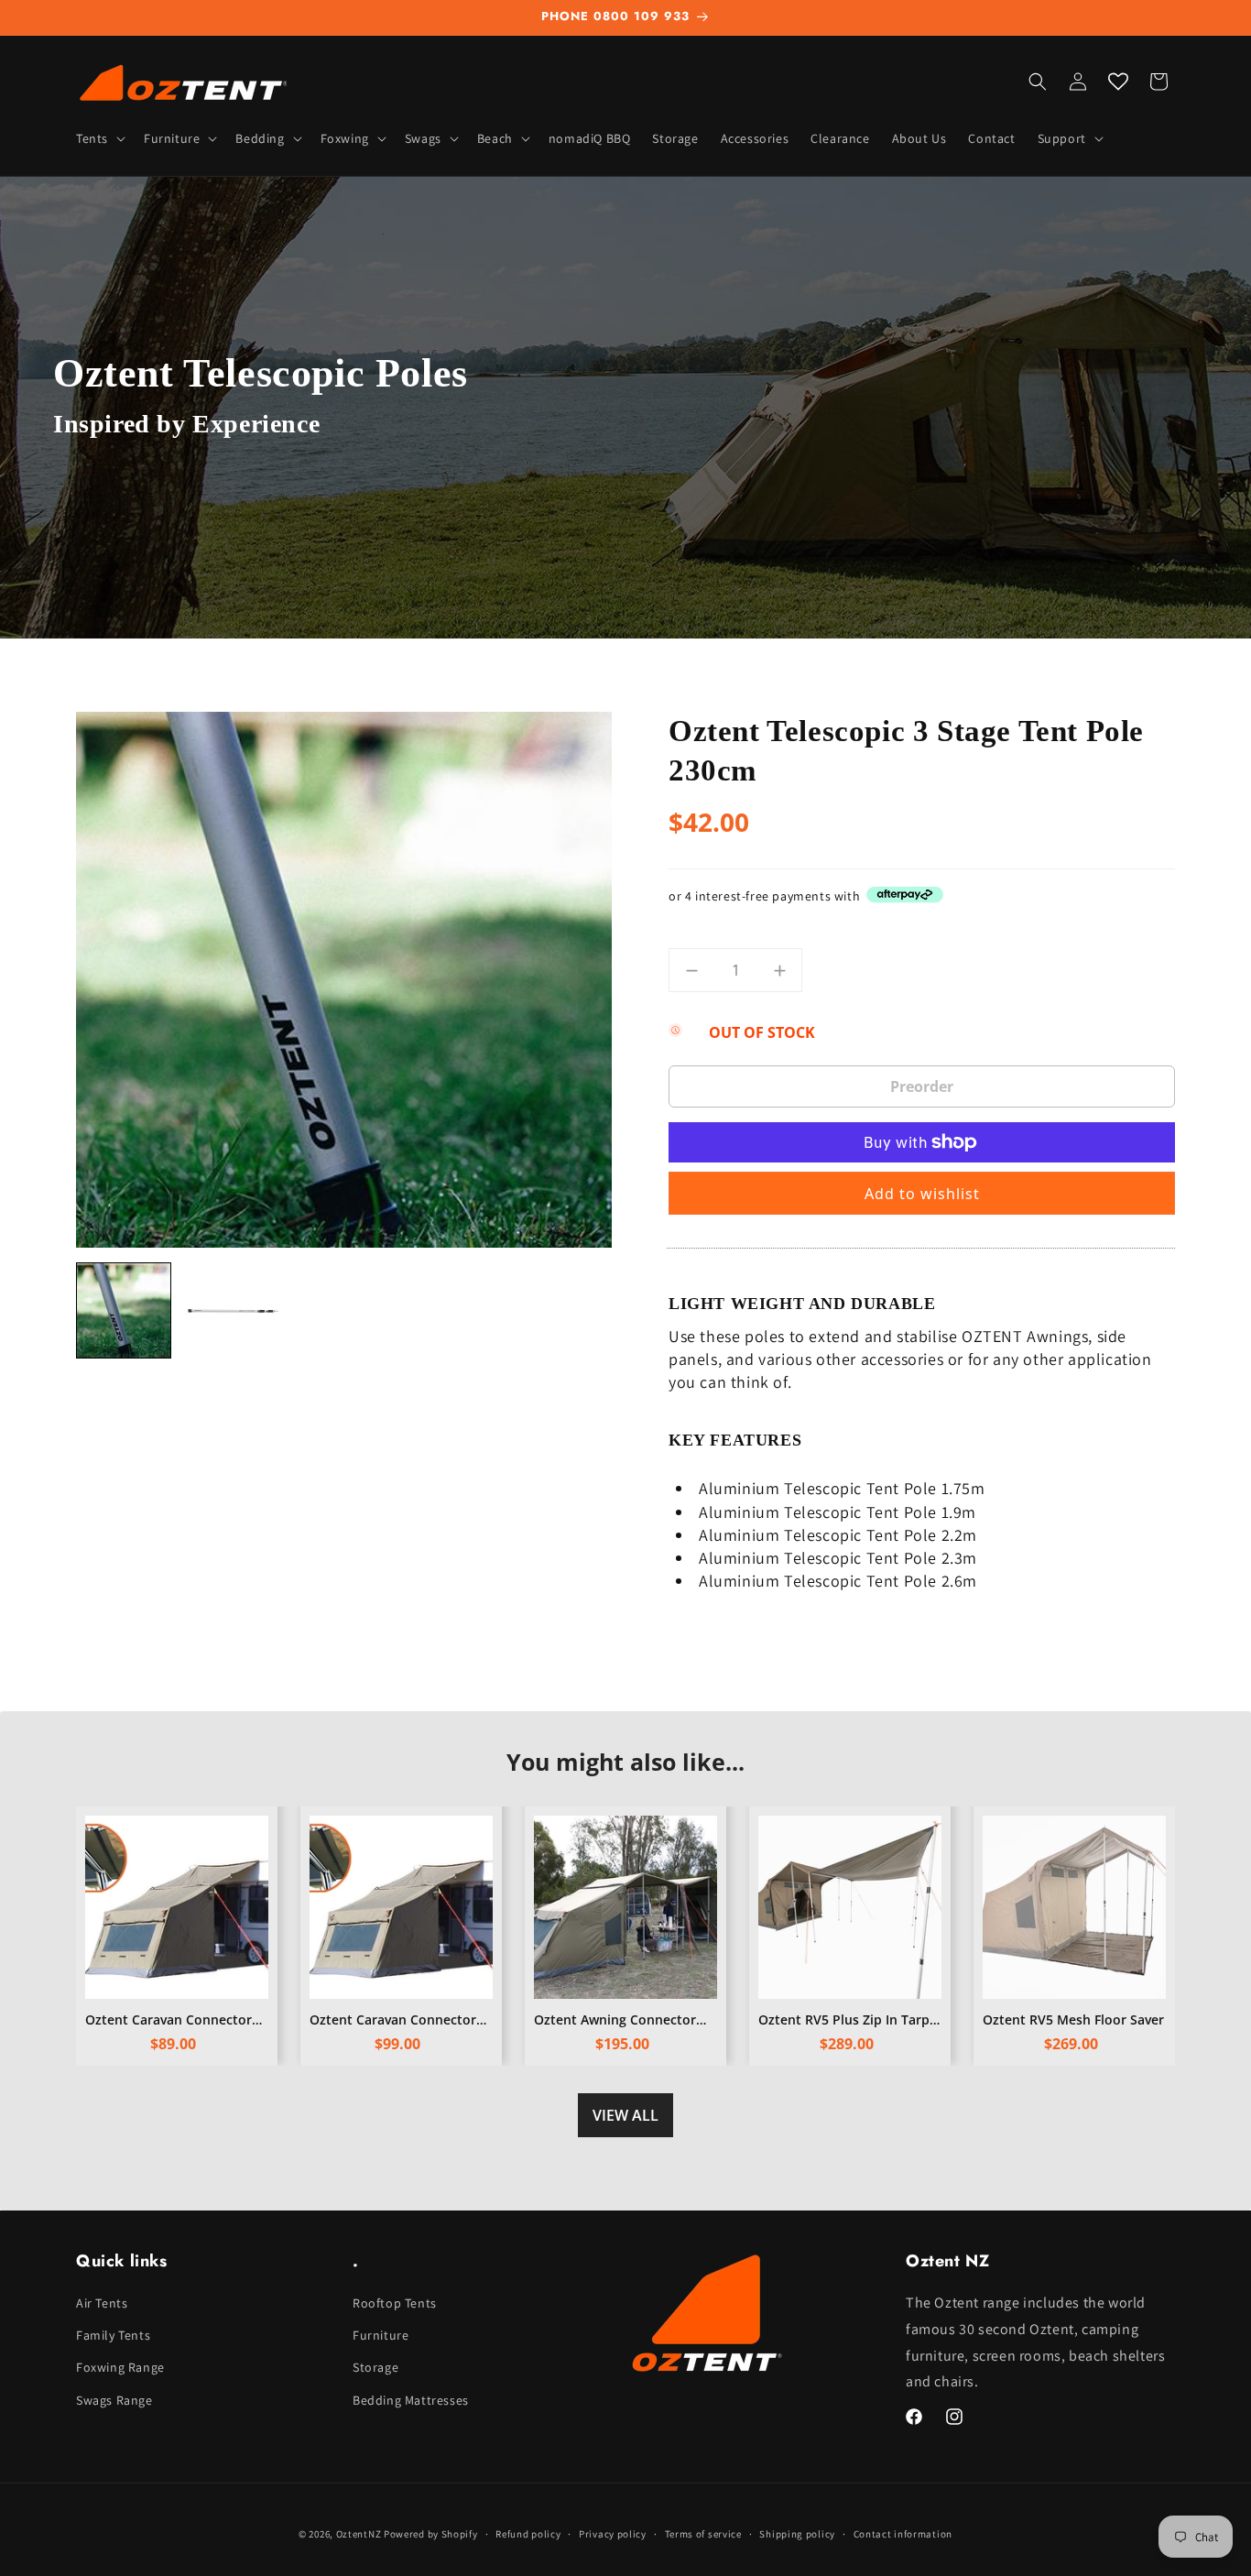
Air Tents (102, 2303)
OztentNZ (359, 2534)
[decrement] (691, 970)
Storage (375, 2368)
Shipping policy (797, 2533)
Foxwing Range (120, 2368)
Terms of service (703, 2533)
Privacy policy (613, 2533)
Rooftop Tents (395, 2303)
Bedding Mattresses (411, 2400)
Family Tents (113, 2336)
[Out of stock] (922, 1086)
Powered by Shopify (431, 2534)
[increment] (779, 970)
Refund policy (528, 2533)
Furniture (381, 2336)
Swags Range (114, 2400)
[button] (99, 138)
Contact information (903, 2533)
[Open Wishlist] (1118, 82)
